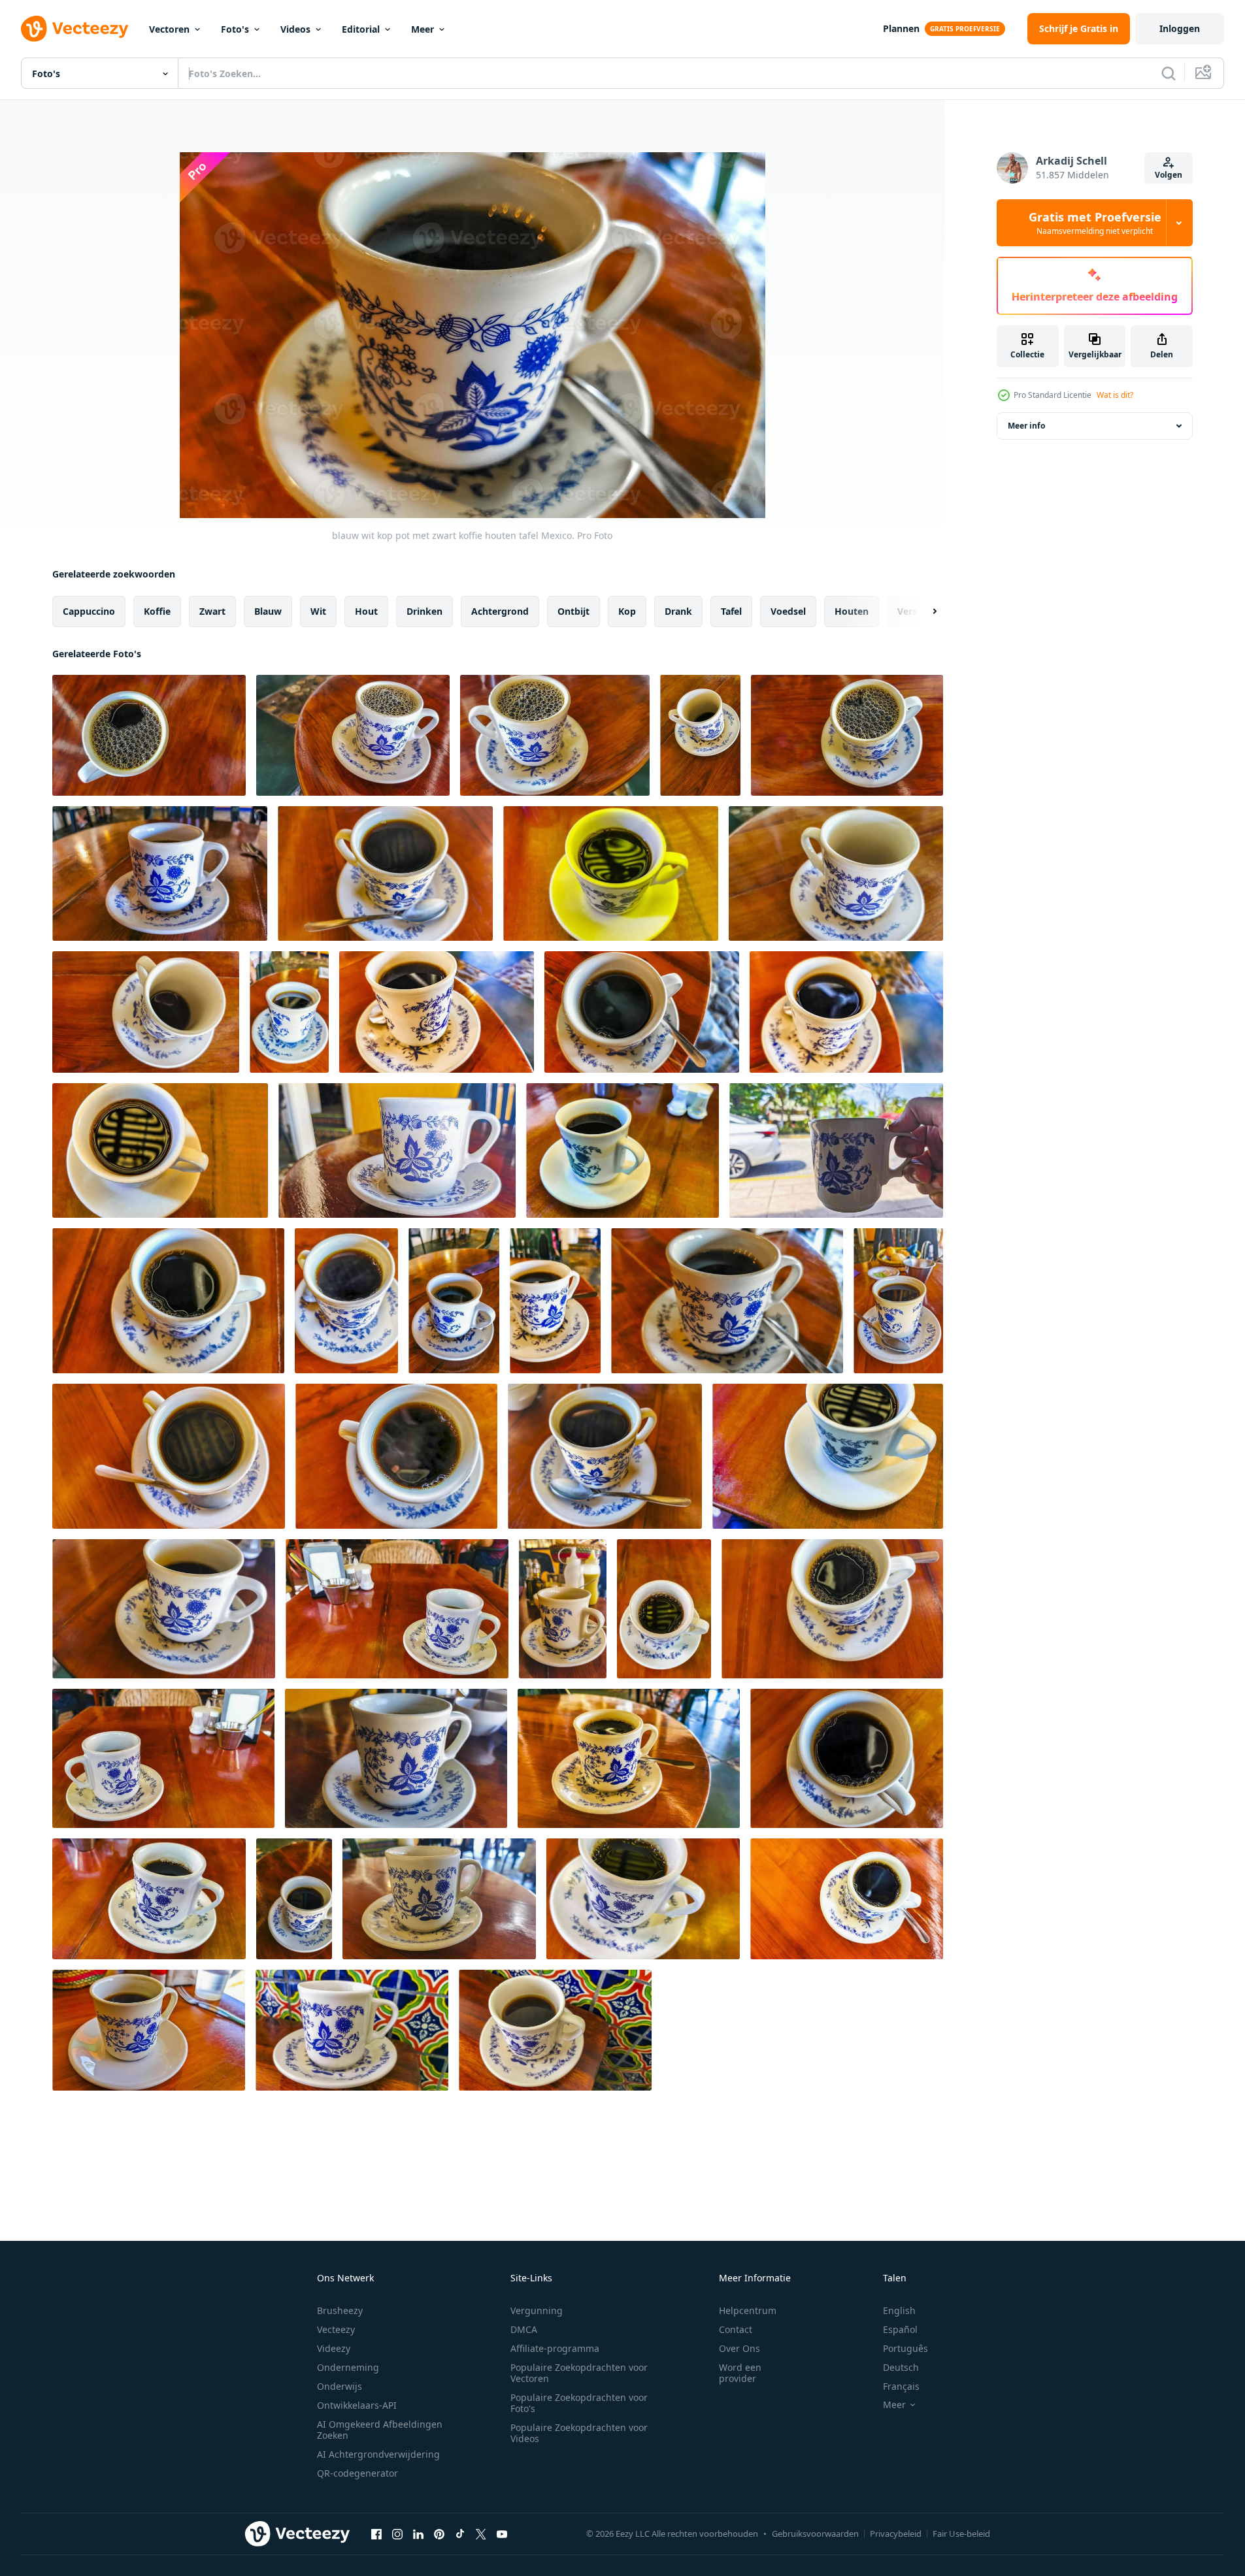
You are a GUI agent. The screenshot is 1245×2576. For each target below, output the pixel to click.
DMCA (524, 2329)
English (899, 2310)
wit (318, 611)
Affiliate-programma (555, 2348)
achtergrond (500, 611)
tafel (731, 611)
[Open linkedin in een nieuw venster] (418, 2534)
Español (900, 2329)
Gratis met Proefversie (1095, 223)
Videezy (334, 2348)
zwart (212, 611)
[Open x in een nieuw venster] (481, 2534)
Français (901, 2386)
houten (852, 611)
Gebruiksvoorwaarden (815, 2534)
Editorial (361, 29)
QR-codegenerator (357, 2473)
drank (678, 611)
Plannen (901, 28)
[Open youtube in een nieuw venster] (502, 2534)
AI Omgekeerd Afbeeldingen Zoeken (380, 2430)
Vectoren (169, 29)
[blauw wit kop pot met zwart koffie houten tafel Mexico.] (149, 735)
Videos (295, 29)
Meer (423, 29)
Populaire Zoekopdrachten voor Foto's (579, 2403)
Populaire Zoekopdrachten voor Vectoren (579, 2373)
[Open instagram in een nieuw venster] (397, 2534)
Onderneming (348, 2367)
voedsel (788, 611)
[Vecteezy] (75, 29)
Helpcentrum (748, 2310)
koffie (157, 611)
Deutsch (901, 2367)
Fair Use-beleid (961, 2534)
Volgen (1169, 175)
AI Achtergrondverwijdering (378, 2454)
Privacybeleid (896, 2534)
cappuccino (89, 611)
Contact (736, 2329)
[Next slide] (923, 611)
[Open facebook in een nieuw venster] (376, 2534)
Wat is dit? (1115, 395)
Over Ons (739, 2348)
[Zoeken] (1169, 73)
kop (627, 611)
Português (905, 2348)
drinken (424, 611)
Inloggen (1180, 28)
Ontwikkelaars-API (357, 2405)
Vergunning (537, 2310)
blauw (268, 611)
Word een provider (740, 2373)
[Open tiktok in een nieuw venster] (460, 2534)
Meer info (1026, 426)
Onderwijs (340, 2386)
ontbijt (573, 611)
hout (366, 611)
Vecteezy (336, 2329)
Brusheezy (340, 2310)
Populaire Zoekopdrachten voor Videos (579, 2433)
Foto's (235, 29)
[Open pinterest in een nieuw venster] (439, 2534)
